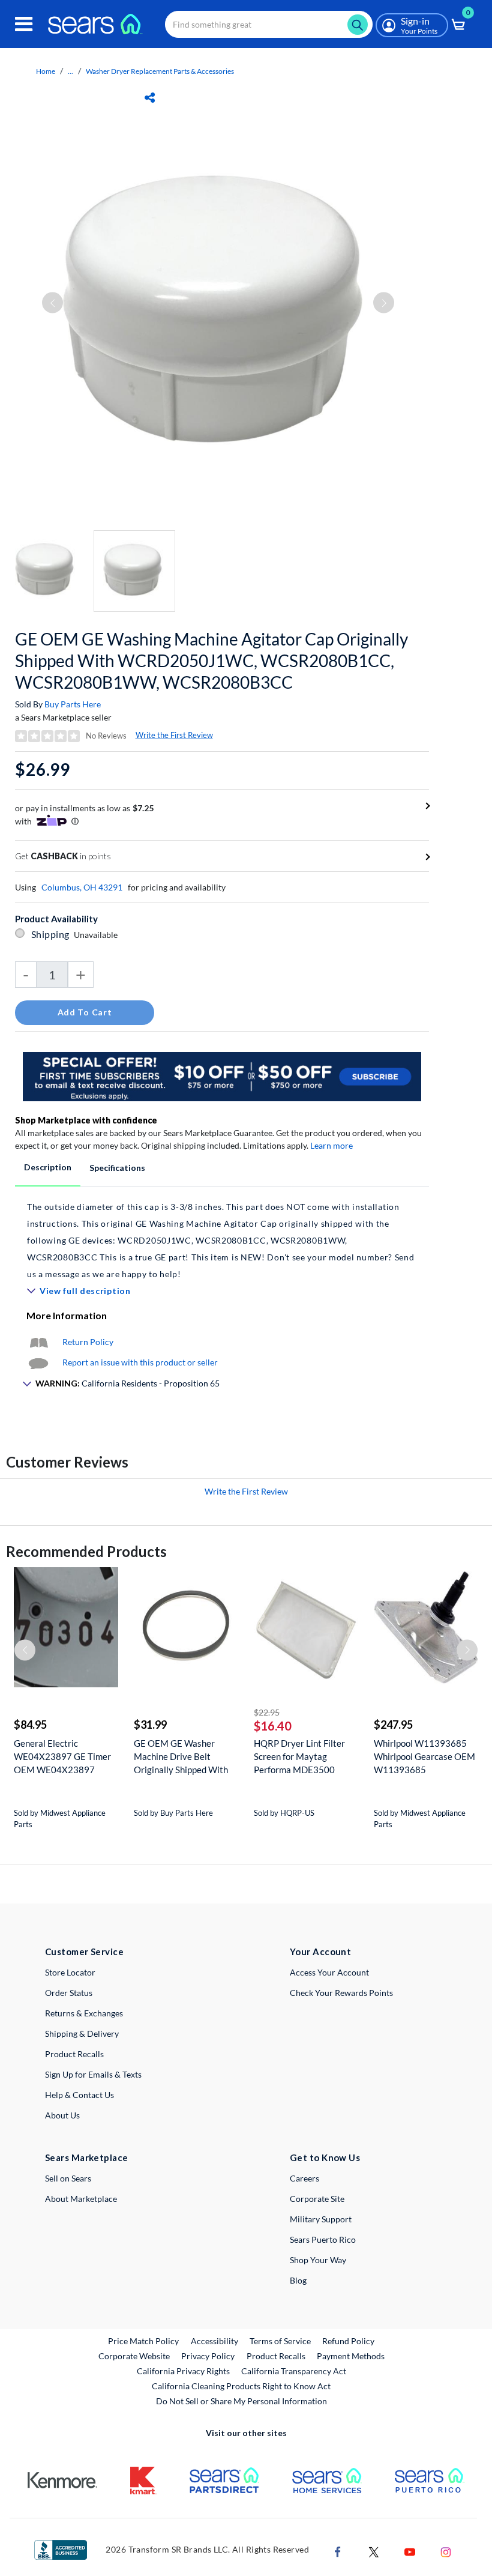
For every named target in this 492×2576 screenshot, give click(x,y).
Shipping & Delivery (82, 2033)
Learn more (331, 1145)
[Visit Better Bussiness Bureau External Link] (61, 2549)
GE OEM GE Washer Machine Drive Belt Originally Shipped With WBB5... (181, 1757)
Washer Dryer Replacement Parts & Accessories (160, 71)
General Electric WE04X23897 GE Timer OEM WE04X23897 (62, 1756)
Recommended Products (86, 1551)
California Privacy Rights (183, 2371)
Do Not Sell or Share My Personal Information (241, 2401)
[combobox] (269, 24)
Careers (304, 2178)
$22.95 (267, 1712)
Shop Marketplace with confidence (86, 1120)
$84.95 (30, 1725)
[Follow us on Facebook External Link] (338, 2550)
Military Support (321, 2219)
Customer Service (84, 1952)
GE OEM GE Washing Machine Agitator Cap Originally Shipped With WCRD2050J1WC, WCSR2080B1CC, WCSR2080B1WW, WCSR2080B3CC (211, 661)
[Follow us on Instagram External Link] (446, 2550)
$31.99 (150, 1725)
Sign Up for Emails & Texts (93, 2074)
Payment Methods (351, 2356)
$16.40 (273, 1726)
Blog (298, 2280)
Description (48, 1167)
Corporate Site (317, 2199)
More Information (67, 1315)
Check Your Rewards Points (341, 1993)
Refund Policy (348, 2341)
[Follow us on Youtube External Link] (410, 2550)
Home (46, 71)
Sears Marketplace (87, 2157)
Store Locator (70, 1972)
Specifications (117, 1168)
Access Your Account (329, 1972)
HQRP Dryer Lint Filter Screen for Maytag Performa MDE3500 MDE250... (299, 1757)
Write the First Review (174, 735)
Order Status (69, 1993)
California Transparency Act (294, 2371)
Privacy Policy (208, 2356)
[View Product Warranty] (38, 1342)
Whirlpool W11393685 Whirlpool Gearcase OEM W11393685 (424, 1756)
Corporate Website (135, 2356)
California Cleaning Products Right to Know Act (241, 2386)
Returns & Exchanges (84, 2013)
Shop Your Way (318, 2260)
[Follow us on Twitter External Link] (374, 2550)
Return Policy (88, 1342)
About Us (62, 2115)
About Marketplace (81, 2199)
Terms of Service (280, 2341)
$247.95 (393, 1725)
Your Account (320, 1952)
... (70, 71)
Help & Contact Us (79, 2095)
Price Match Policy (143, 2341)
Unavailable (97, 935)
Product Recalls (74, 2054)
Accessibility (214, 2341)
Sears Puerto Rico (323, 2239)
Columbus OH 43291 (82, 887)
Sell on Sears (68, 2178)
